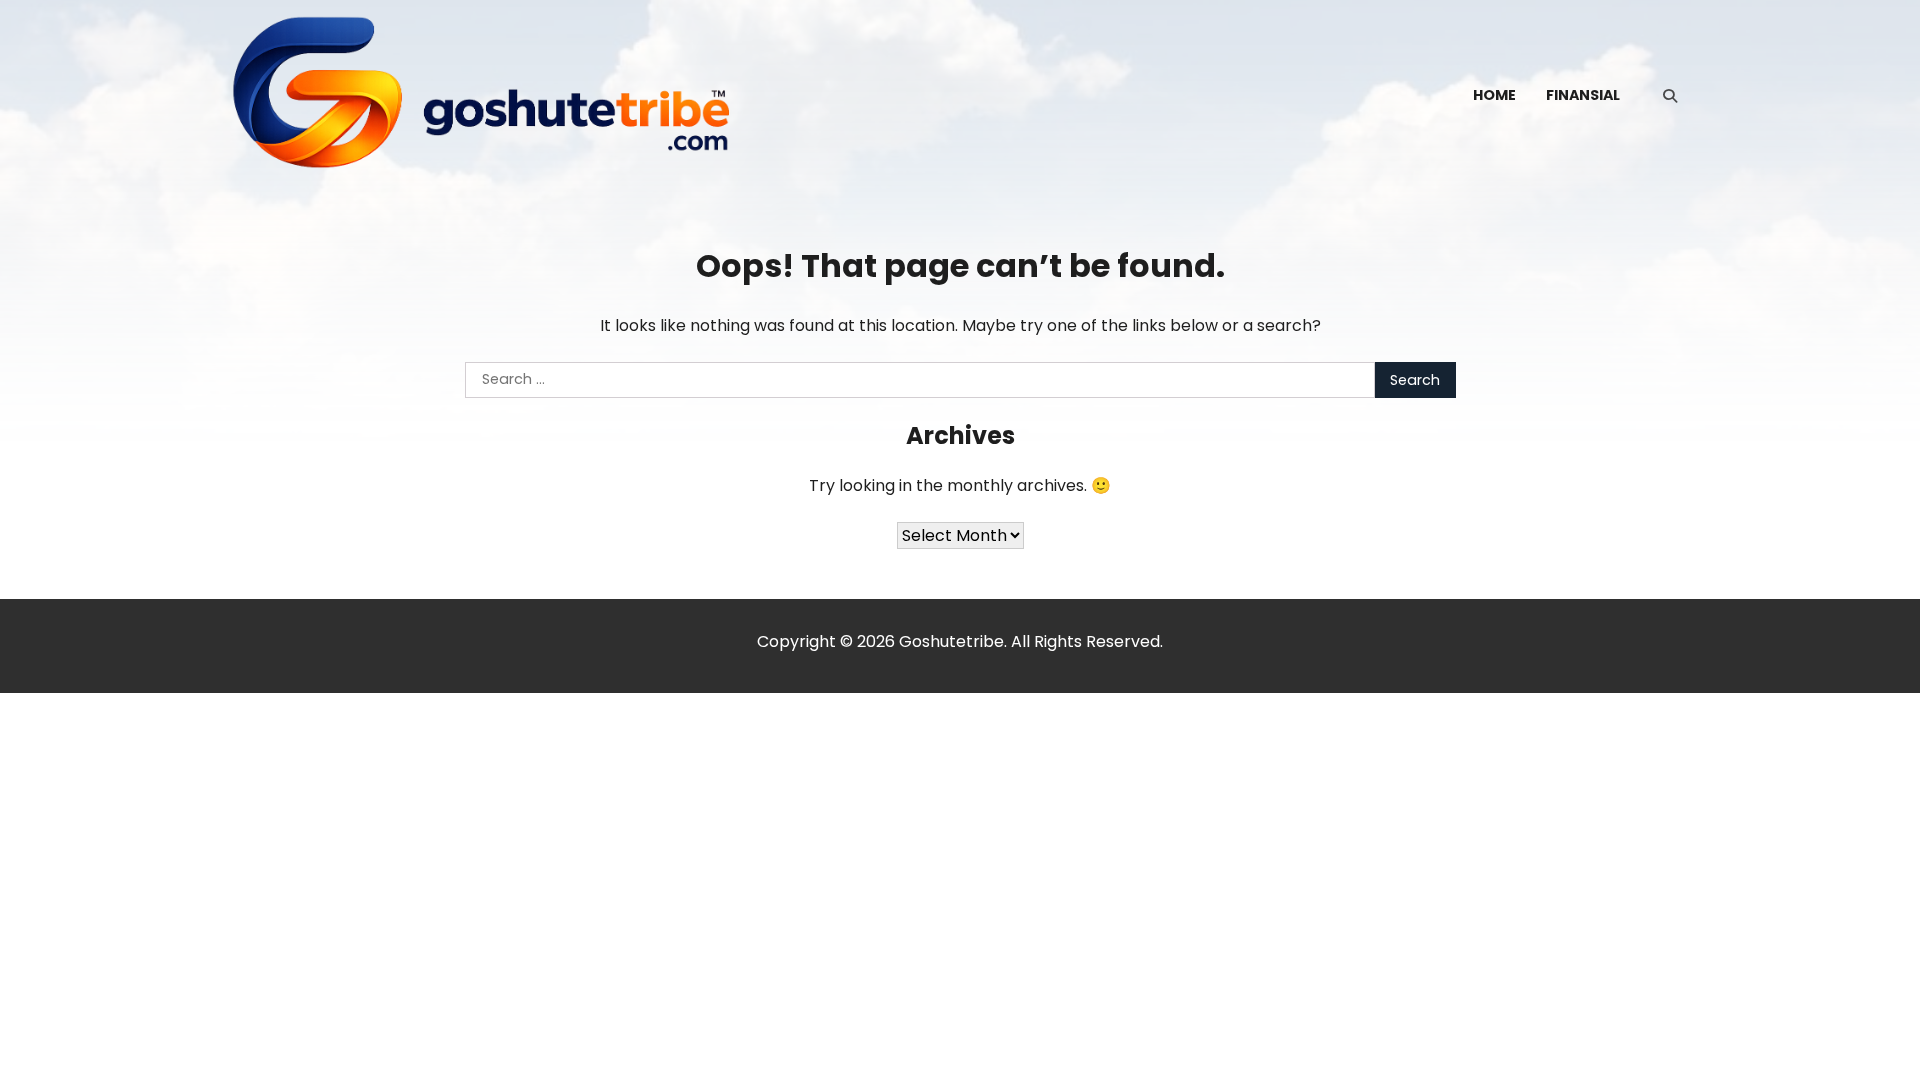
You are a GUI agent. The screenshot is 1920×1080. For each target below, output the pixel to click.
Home (1494, 95)
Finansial (1583, 95)
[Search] (1670, 96)
